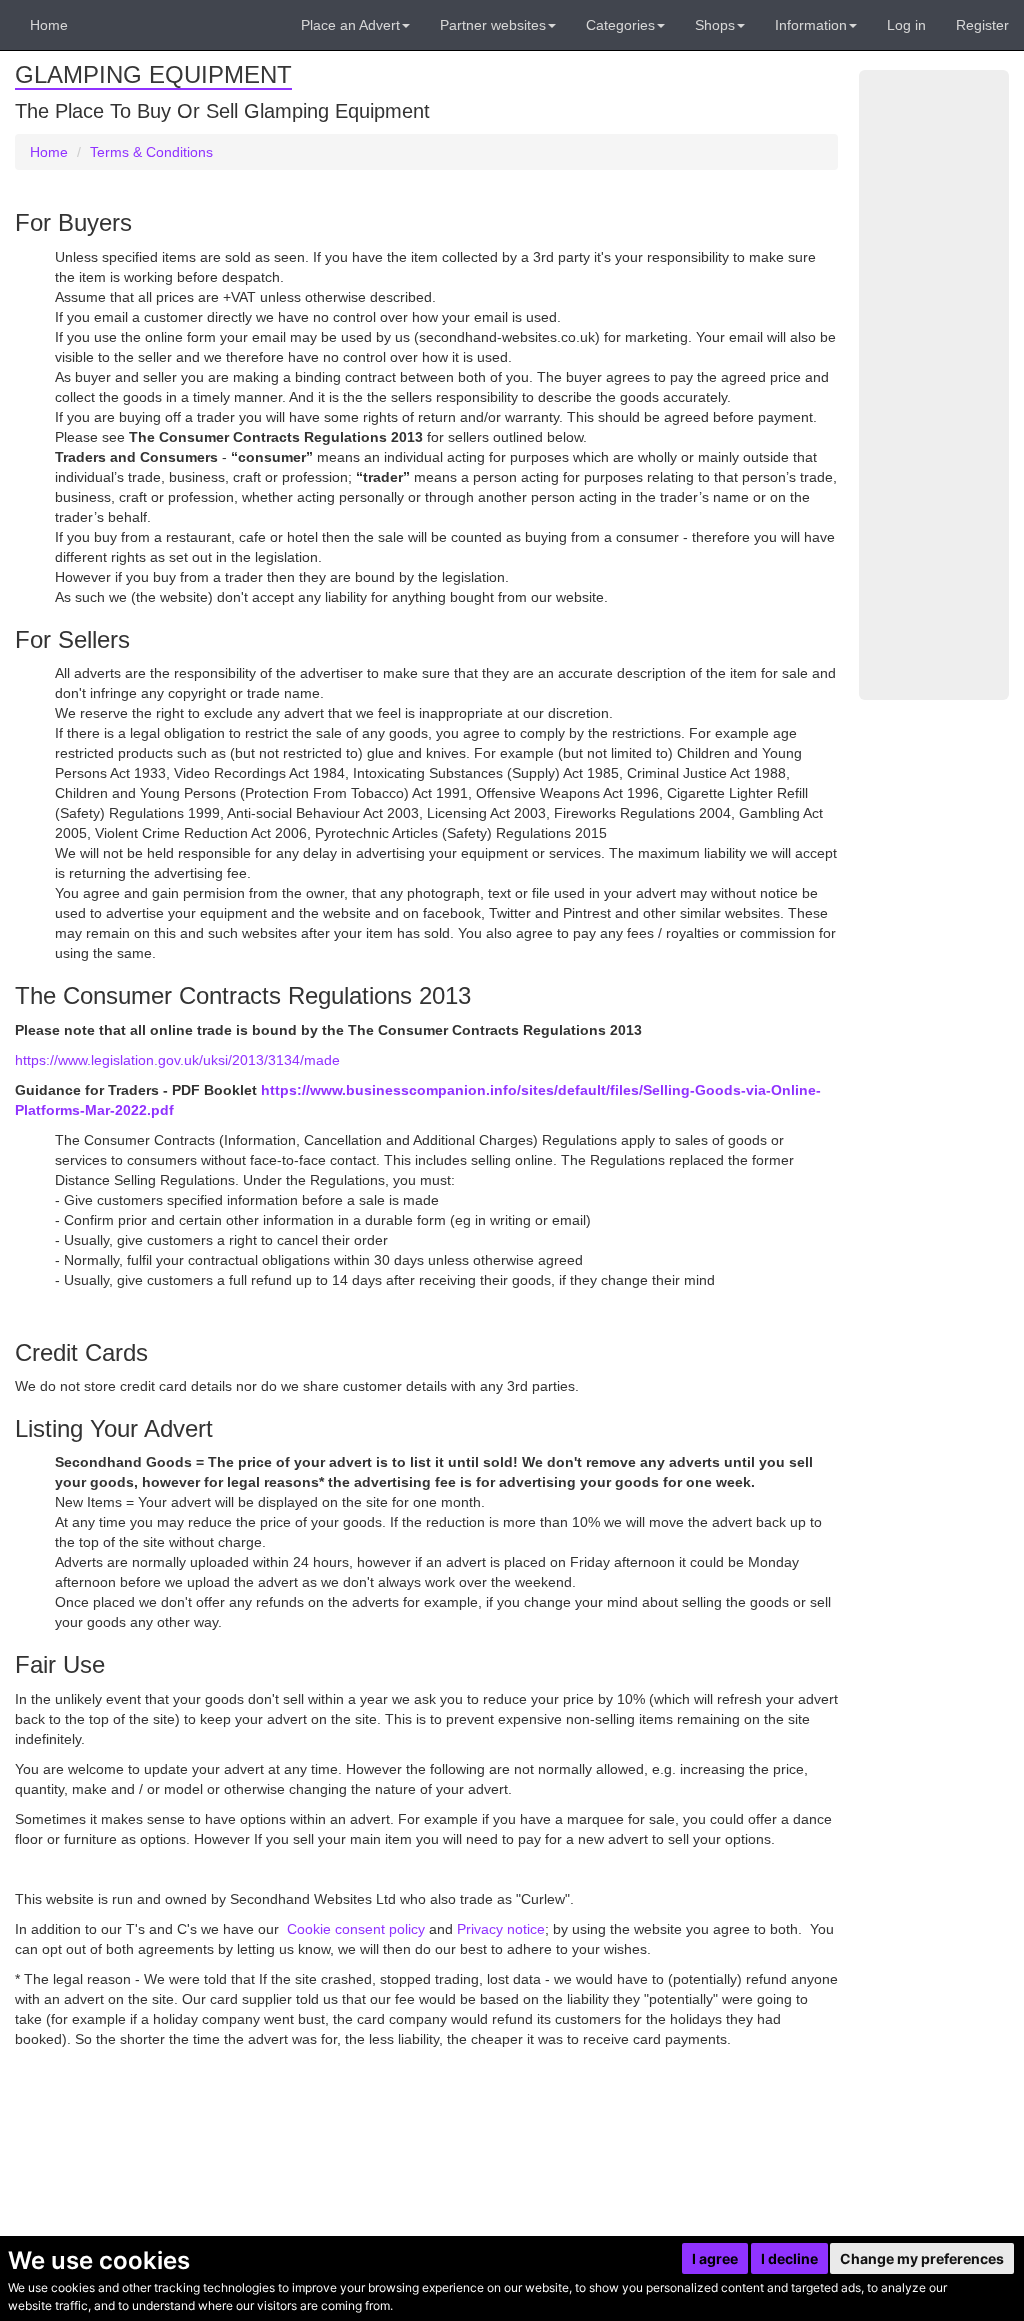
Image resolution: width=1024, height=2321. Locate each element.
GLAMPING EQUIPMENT (153, 74)
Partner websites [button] (493, 25)
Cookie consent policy (358, 1929)
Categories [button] (620, 25)
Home (49, 25)
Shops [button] (715, 25)
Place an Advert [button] (350, 25)
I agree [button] (715, 2258)
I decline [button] (789, 2258)
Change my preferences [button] (922, 2258)
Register (982, 25)
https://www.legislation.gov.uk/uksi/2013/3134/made (177, 1060)
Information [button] (811, 25)
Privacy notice (501, 1929)
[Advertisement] (934, 385)
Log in (906, 25)
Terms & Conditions (151, 152)
